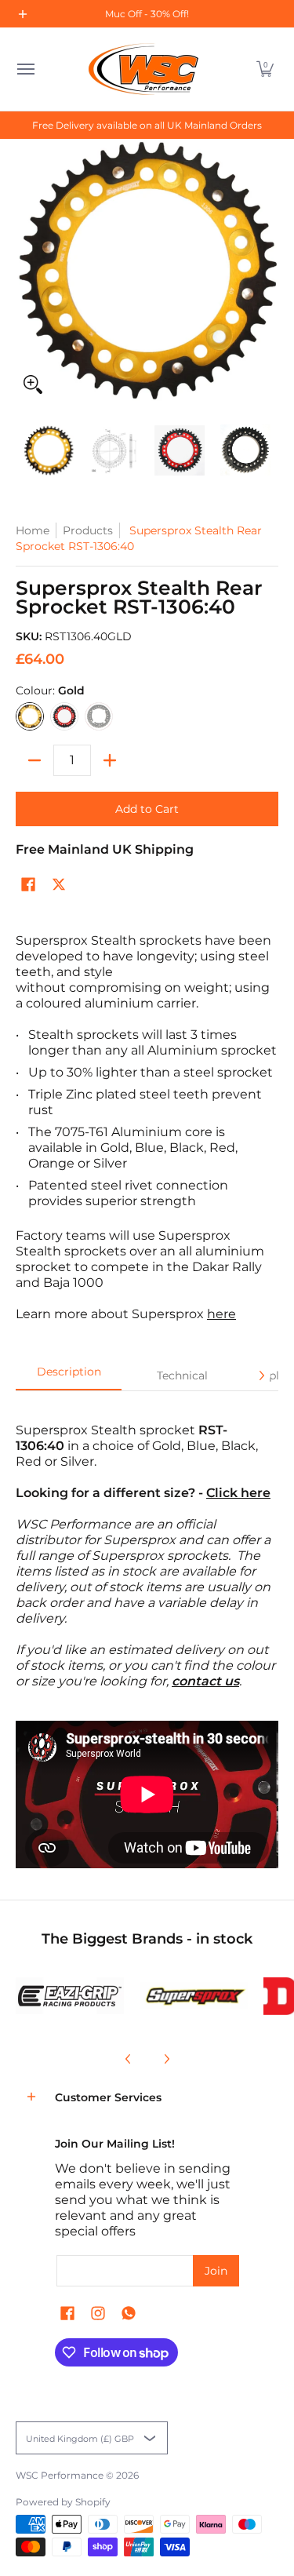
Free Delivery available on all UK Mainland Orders (147, 125)
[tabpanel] (147, 1548)
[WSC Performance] (143, 69)
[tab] (69, 1376)
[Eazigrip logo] (70, 1996)
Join (216, 2271)
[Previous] (129, 2059)
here (221, 1314)
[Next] (261, 1375)
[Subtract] (34, 760)
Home (33, 530)
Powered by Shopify (63, 2502)
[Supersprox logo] (194, 1996)
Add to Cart (147, 809)
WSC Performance (60, 2475)
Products (88, 530)
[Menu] (25, 69)
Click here (238, 1493)
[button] (265, 69)
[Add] (110, 760)
